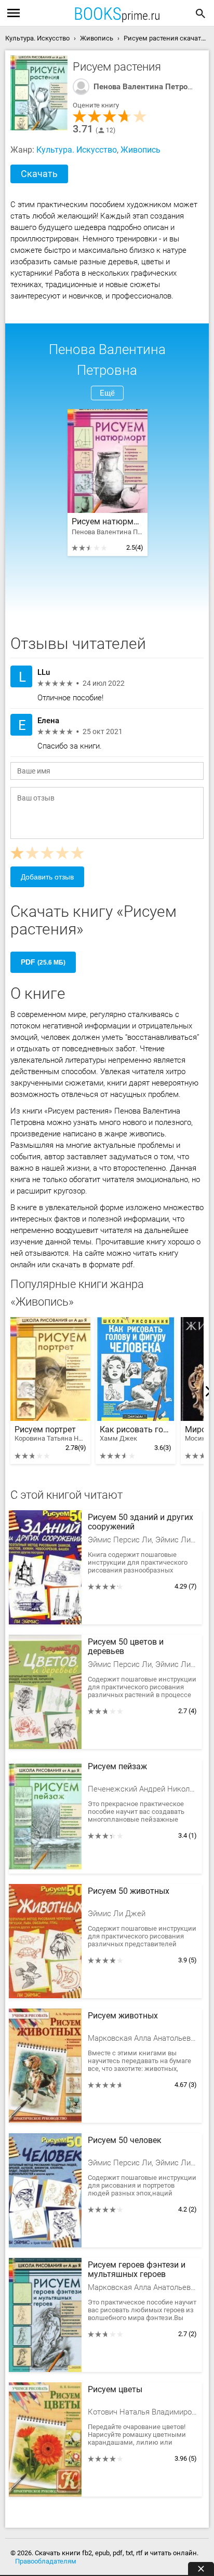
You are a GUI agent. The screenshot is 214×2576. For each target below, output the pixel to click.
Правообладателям (46, 2561)
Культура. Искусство (77, 150)
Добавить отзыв (47, 877)
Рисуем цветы (115, 2390)
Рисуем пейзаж (117, 1767)
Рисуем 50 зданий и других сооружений (141, 1522)
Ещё (107, 393)
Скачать (39, 174)
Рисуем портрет (50, 1434)
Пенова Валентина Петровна (147, 87)
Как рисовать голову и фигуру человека (136, 1434)
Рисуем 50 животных (129, 1891)
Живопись (141, 150)
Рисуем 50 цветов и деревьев (126, 1647)
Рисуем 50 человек (125, 2140)
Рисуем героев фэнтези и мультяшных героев (137, 2270)
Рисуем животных (123, 2016)
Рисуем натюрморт (108, 522)
